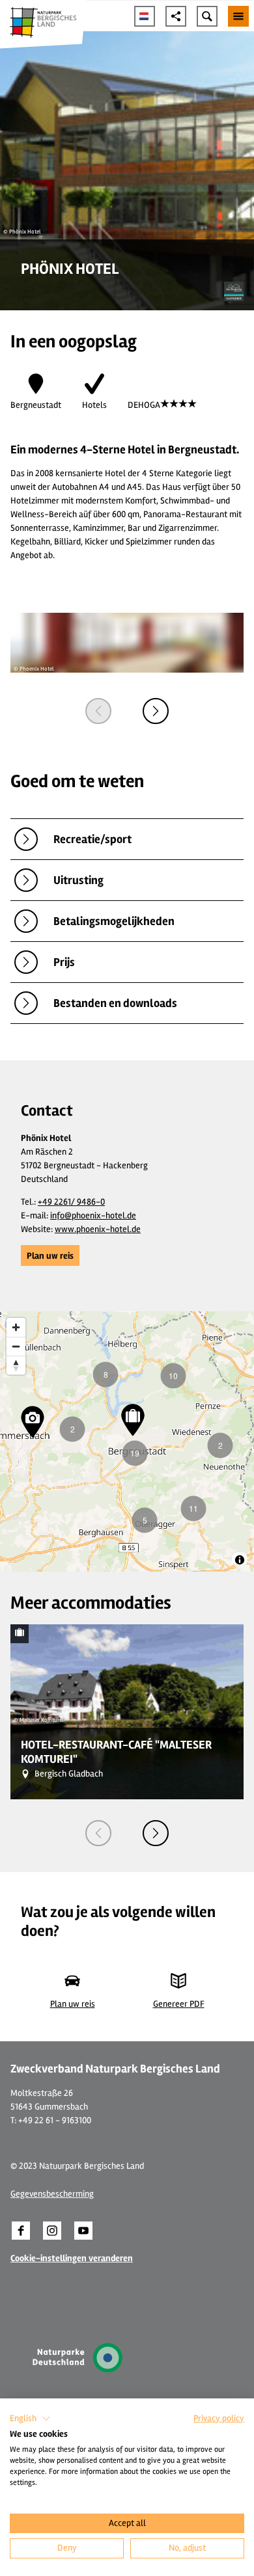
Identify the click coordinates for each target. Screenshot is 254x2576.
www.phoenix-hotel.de (98, 1229)
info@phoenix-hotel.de (93, 1215)
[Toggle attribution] (240, 1560)
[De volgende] (156, 711)
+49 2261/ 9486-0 (71, 1202)
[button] (50, 1255)
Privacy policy (219, 2418)
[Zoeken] (207, 16)
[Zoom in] (16, 1327)
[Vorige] (98, 711)
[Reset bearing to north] (16, 1365)
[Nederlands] (145, 16)
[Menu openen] (238, 16)
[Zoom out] (16, 1346)
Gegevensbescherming (52, 2194)
